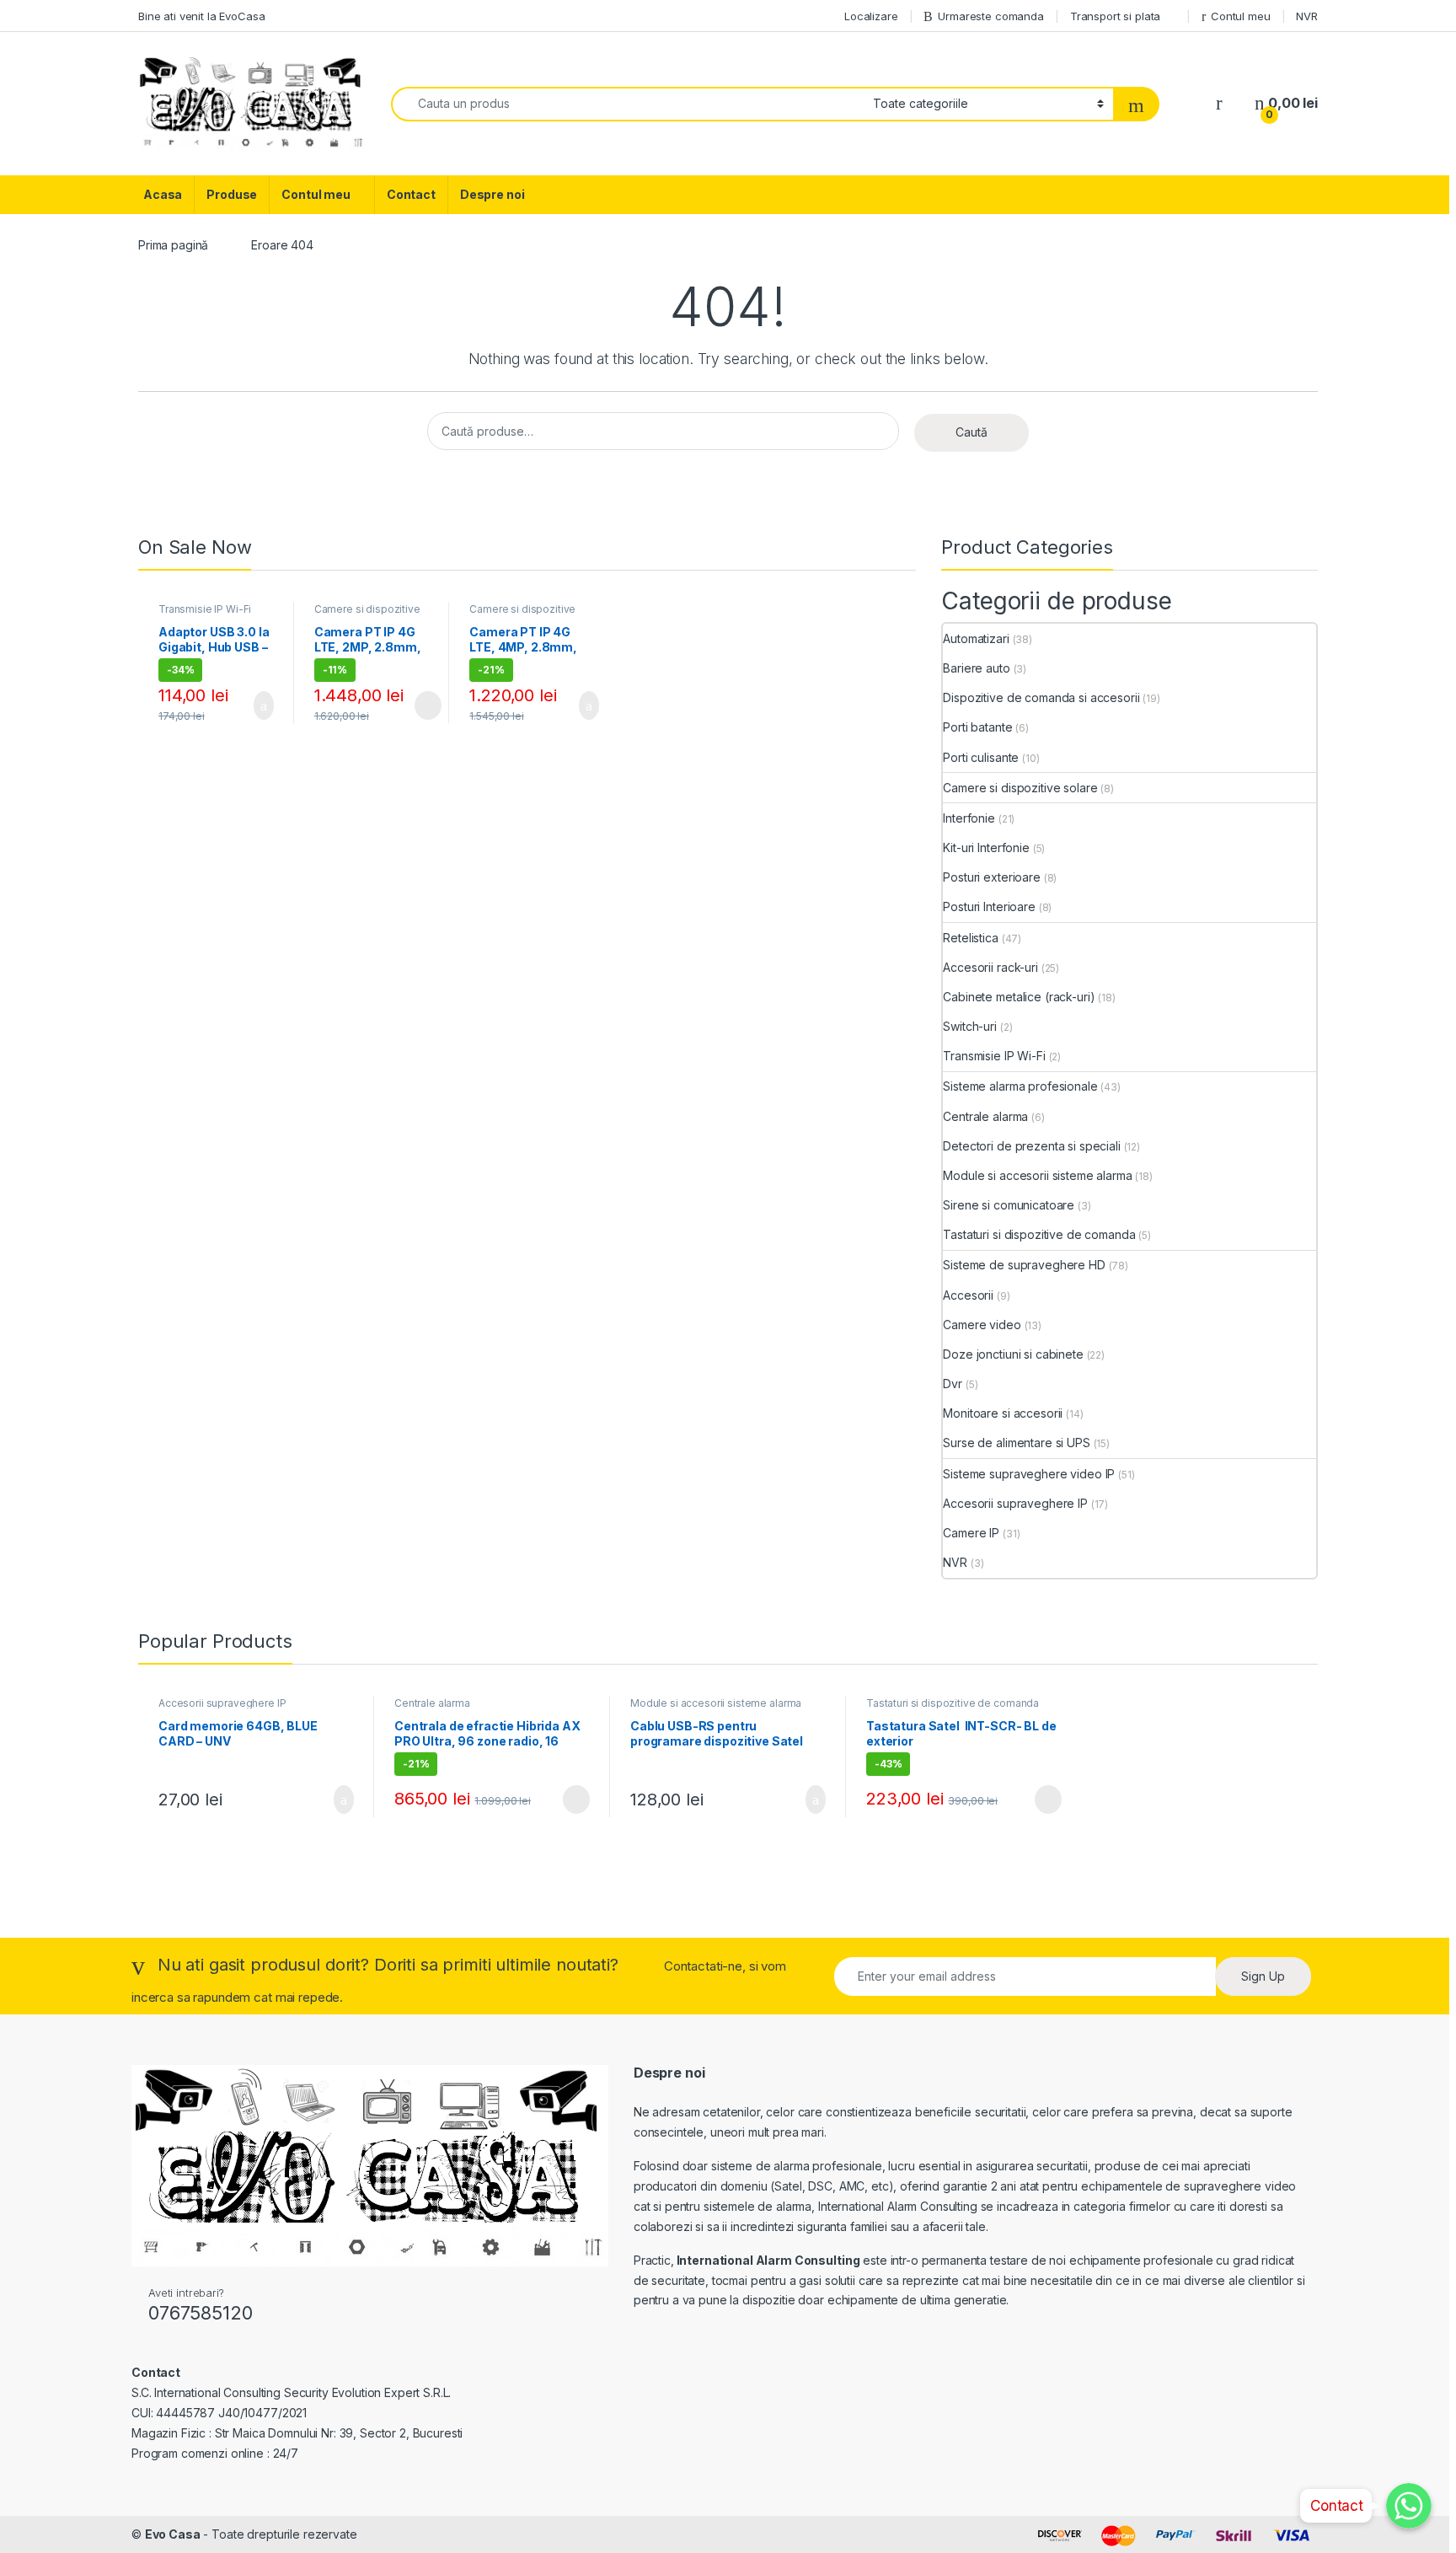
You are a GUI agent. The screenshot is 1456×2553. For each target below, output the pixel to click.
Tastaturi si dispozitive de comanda (1039, 1234)
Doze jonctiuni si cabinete (1013, 1354)
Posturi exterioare (991, 877)
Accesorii (968, 1295)
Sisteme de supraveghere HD (1024, 1265)
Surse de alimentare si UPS (1016, 1443)
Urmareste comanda (991, 16)
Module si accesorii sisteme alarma (1037, 1175)
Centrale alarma (985, 1116)
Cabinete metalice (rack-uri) (1019, 997)
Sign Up (1263, 1976)
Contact (411, 194)
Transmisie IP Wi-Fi (205, 609)
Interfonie (969, 818)
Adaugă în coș (253, 705)
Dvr (953, 1384)
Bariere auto (976, 668)
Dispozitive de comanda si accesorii (1041, 697)
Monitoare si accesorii (1003, 1413)
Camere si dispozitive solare (367, 614)
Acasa (163, 194)
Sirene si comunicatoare (1009, 1205)
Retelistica (970, 938)
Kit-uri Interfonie (986, 847)
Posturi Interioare (989, 906)
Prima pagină (173, 245)
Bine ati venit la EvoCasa (202, 16)
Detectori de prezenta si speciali (1031, 1146)
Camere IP (971, 1533)
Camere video (982, 1325)
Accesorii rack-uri (990, 967)
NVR (1307, 16)
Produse (232, 194)
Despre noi (492, 194)
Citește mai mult (423, 705)
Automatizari (976, 638)
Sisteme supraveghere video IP (1029, 1474)
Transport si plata (1115, 16)
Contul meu (1240, 16)
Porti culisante (981, 757)
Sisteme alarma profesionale (1020, 1086)
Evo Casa (173, 2534)
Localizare (871, 16)
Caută (972, 432)
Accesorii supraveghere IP (1015, 1503)
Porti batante (977, 727)
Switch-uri (970, 1026)
